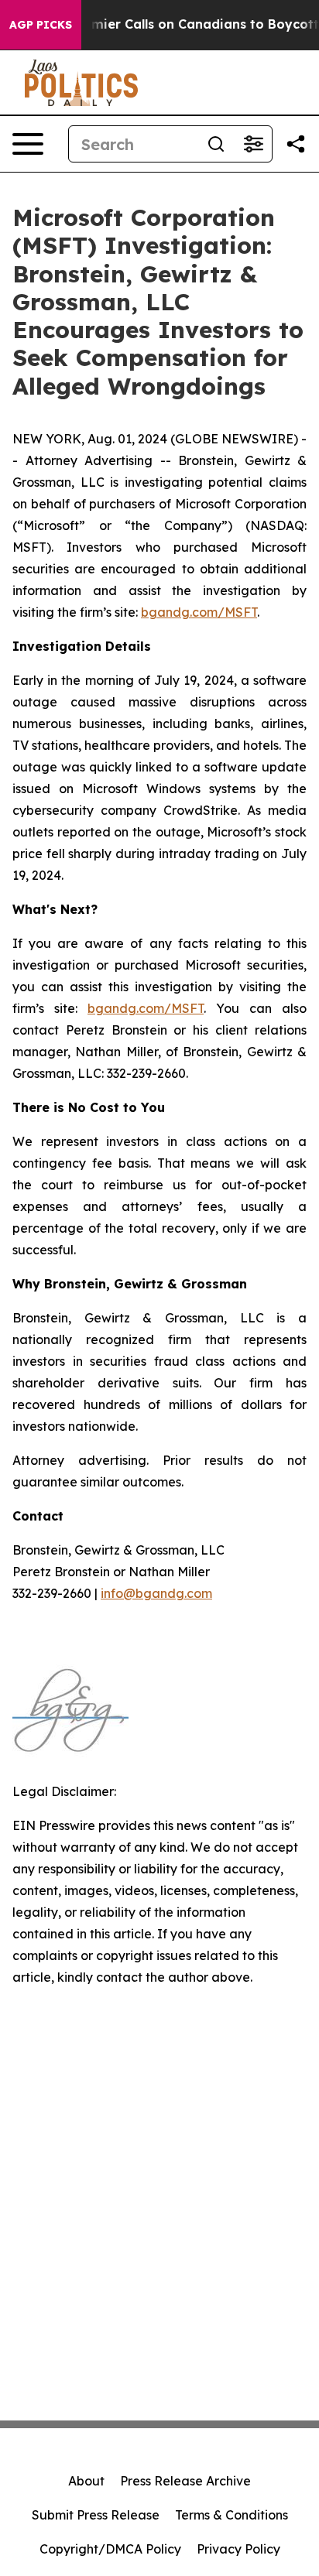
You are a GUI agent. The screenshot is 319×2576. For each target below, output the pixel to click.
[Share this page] (296, 144)
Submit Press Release (96, 2515)
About (86, 2481)
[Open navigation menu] (28, 144)
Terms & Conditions (232, 2515)
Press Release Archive (185, 2481)
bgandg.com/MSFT (199, 612)
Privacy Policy (238, 2549)
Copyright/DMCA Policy (110, 2549)
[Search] (216, 144)
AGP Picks (41, 25)
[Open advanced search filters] (253, 144)
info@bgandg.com (156, 1593)
